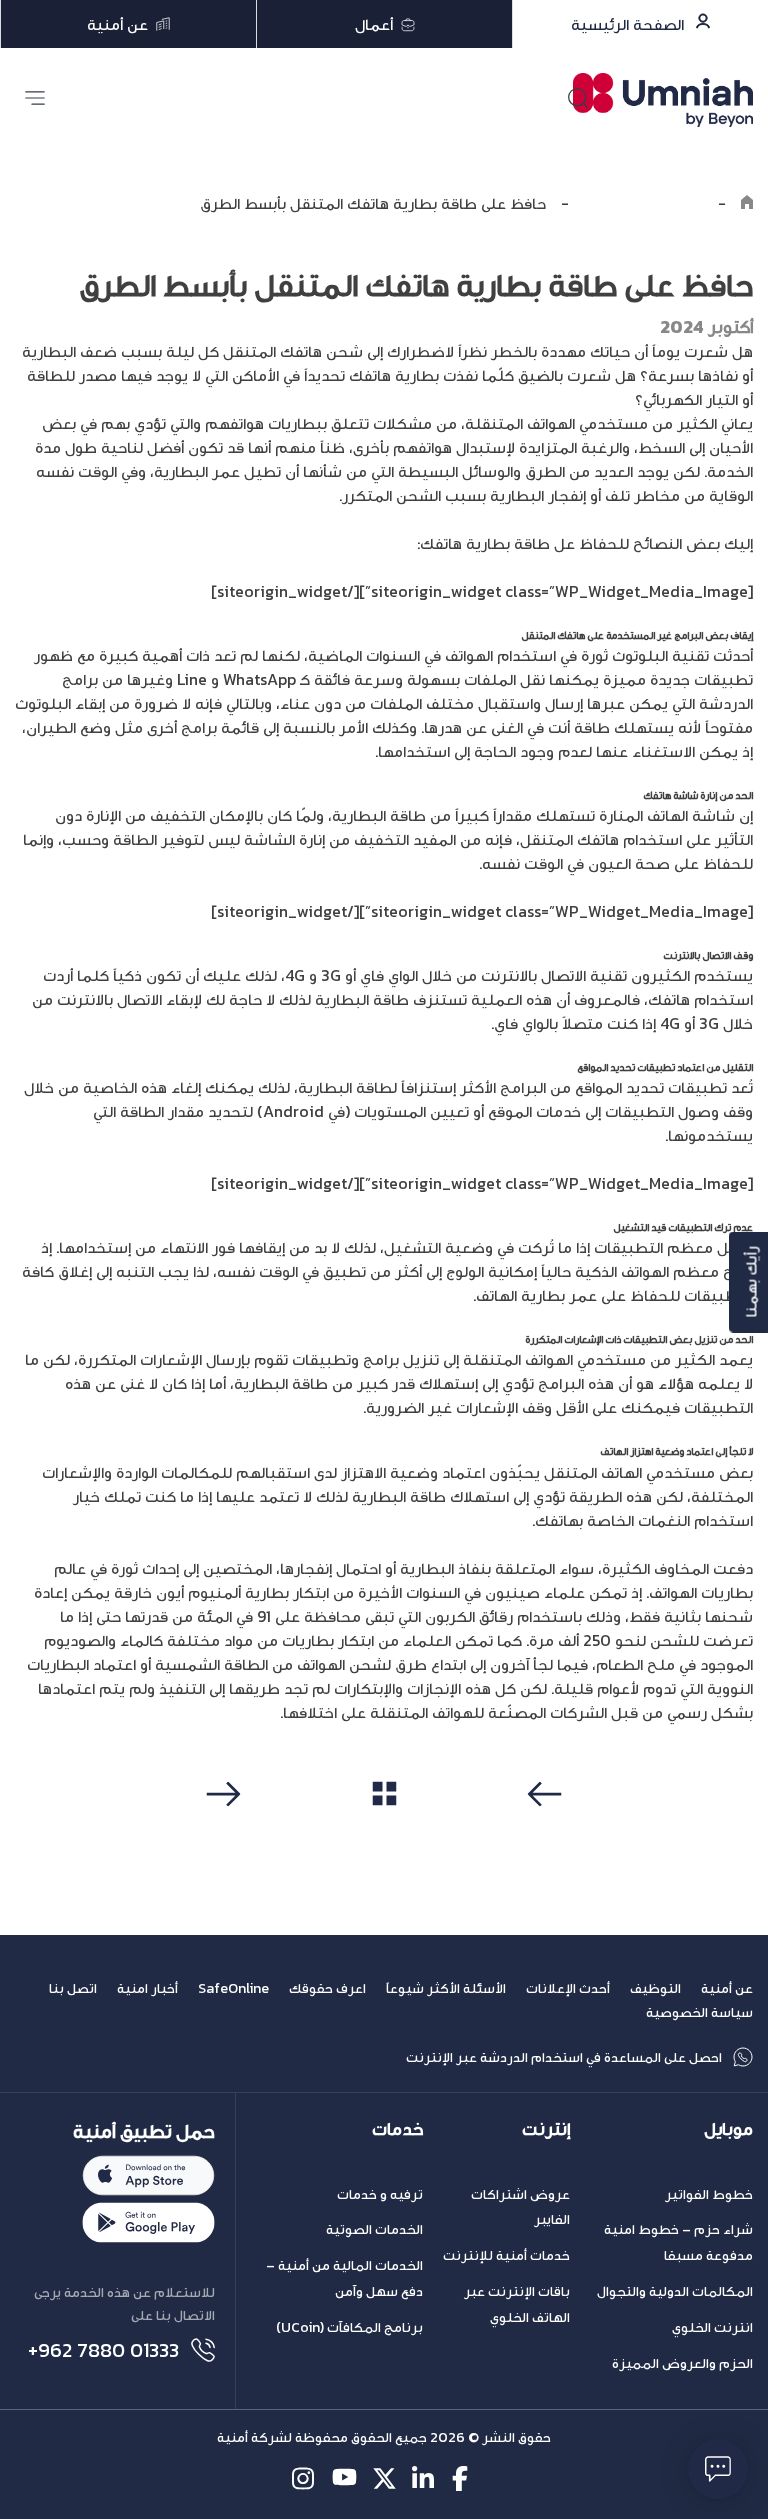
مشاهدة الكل (384, 1831)
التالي (220, 1832)
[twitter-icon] (384, 2478)
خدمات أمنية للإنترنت (506, 2255)
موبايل (728, 2129)
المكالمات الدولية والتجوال (675, 2291)
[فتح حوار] (718, 2469)
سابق (548, 1832)
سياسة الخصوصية (699, 2012)
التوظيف (655, 1988)
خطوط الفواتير (709, 2194)
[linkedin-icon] (424, 2478)
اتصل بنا (73, 1988)
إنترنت (546, 2129)
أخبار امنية (147, 1988)
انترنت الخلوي (712, 2327)
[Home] (747, 203)
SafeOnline (233, 1988)
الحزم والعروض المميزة (682, 2363)
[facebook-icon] (464, 2478)
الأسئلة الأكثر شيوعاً (446, 1988)
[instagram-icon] (304, 2478)
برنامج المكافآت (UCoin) (349, 2327)
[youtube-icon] (344, 2478)
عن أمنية (727, 1988)
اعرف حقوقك (327, 1988)
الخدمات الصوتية (374, 2229)
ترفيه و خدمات (380, 2194)
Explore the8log (643, 203)
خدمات (397, 2129)
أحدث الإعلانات (568, 1988)
